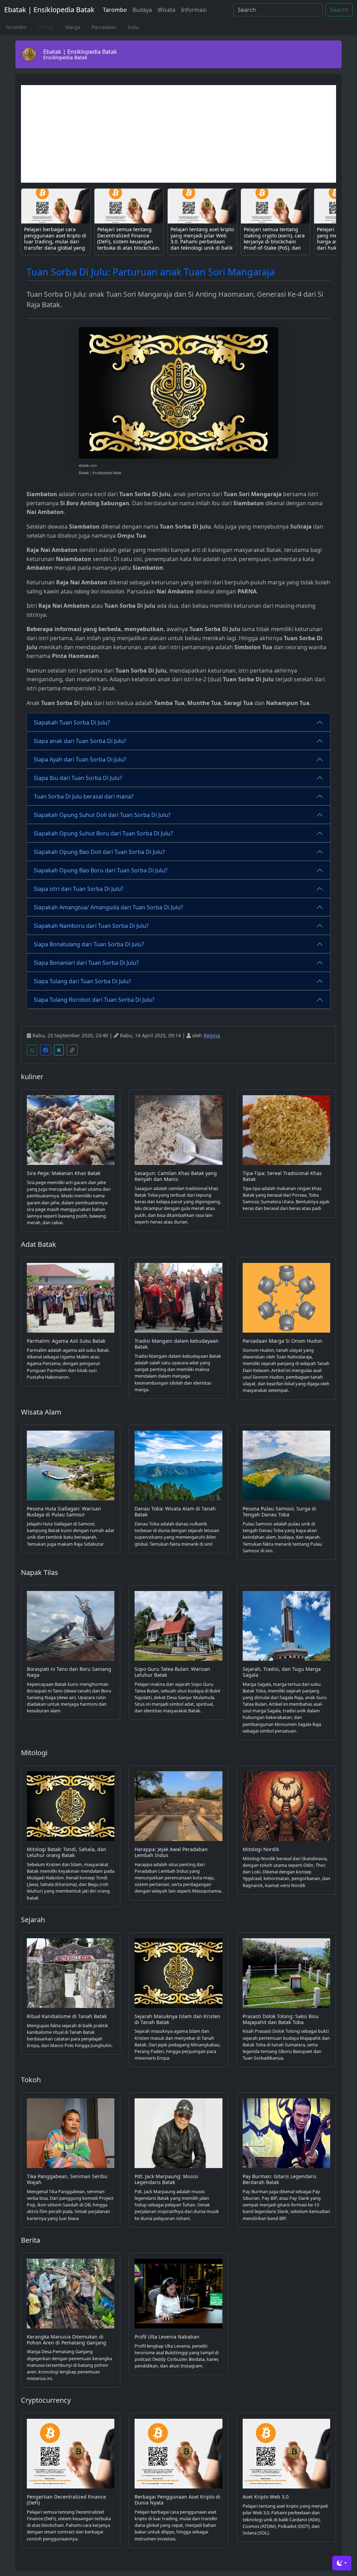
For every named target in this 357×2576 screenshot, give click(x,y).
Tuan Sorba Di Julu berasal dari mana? (84, 796)
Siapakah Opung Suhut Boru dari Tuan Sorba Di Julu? (103, 833)
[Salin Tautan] (72, 1050)
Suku (133, 27)
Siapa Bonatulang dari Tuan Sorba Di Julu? (89, 944)
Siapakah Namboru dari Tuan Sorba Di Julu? (91, 926)
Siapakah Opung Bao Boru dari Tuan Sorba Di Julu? (101, 870)
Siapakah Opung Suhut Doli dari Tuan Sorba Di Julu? (102, 815)
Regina (212, 1035)
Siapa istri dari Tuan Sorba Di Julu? (79, 889)
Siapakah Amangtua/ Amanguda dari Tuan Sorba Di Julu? (108, 907)
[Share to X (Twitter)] (59, 1050)
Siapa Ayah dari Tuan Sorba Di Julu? (80, 759)
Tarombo (115, 10)
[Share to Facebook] (46, 1050)
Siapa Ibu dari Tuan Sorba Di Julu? (78, 778)
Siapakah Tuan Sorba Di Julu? (72, 722)
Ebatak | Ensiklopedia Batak (49, 10)
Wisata (166, 10)
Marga (73, 27)
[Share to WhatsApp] (32, 1050)
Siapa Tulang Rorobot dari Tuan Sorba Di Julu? (94, 1000)
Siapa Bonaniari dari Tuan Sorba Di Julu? (86, 963)
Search (339, 10)
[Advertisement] (178, 134)
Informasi (194, 10)
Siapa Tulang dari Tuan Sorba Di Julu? (82, 981)
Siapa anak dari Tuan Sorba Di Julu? (80, 741)
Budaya (142, 10)
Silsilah (46, 27)
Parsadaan (104, 27)
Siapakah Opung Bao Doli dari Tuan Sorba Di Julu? (99, 852)
